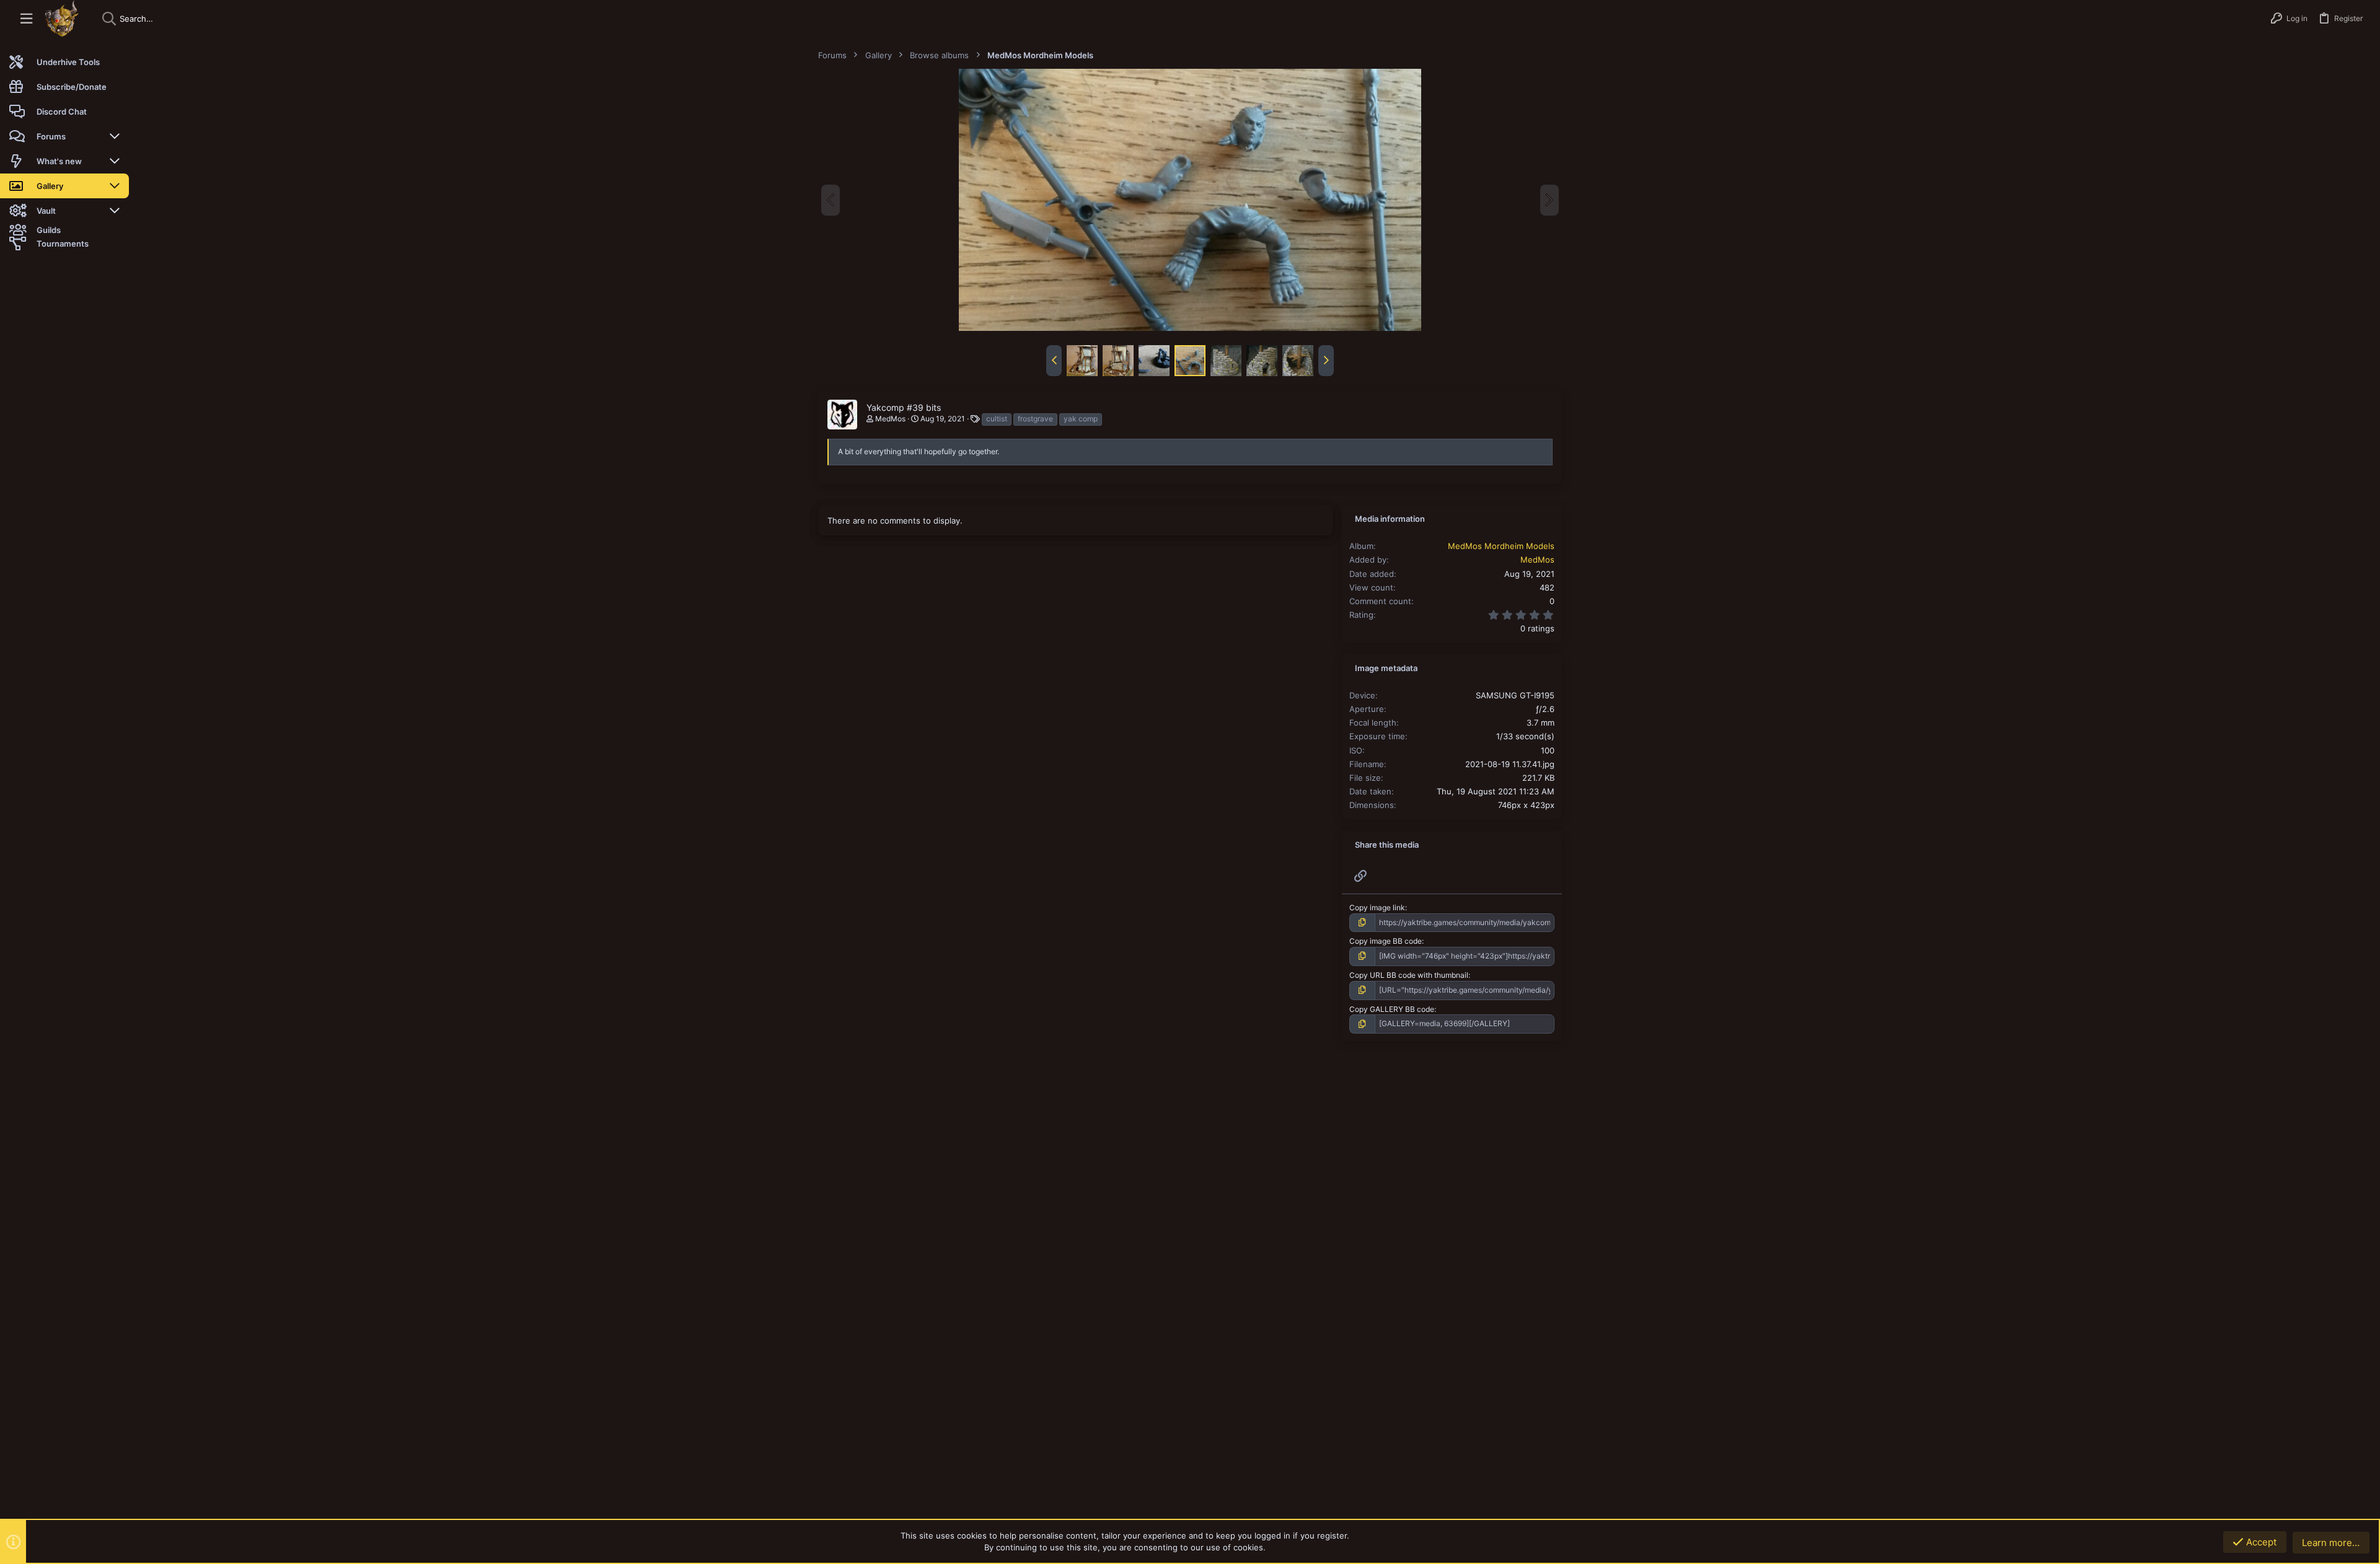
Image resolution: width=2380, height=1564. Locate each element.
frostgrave (1035, 419)
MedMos (890, 419)
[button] (26, 19)
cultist (997, 419)
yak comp (1081, 419)
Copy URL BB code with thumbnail (1409, 975)
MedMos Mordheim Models (1501, 546)
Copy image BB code (1386, 941)
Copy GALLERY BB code (1392, 1009)
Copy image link (1377, 907)
